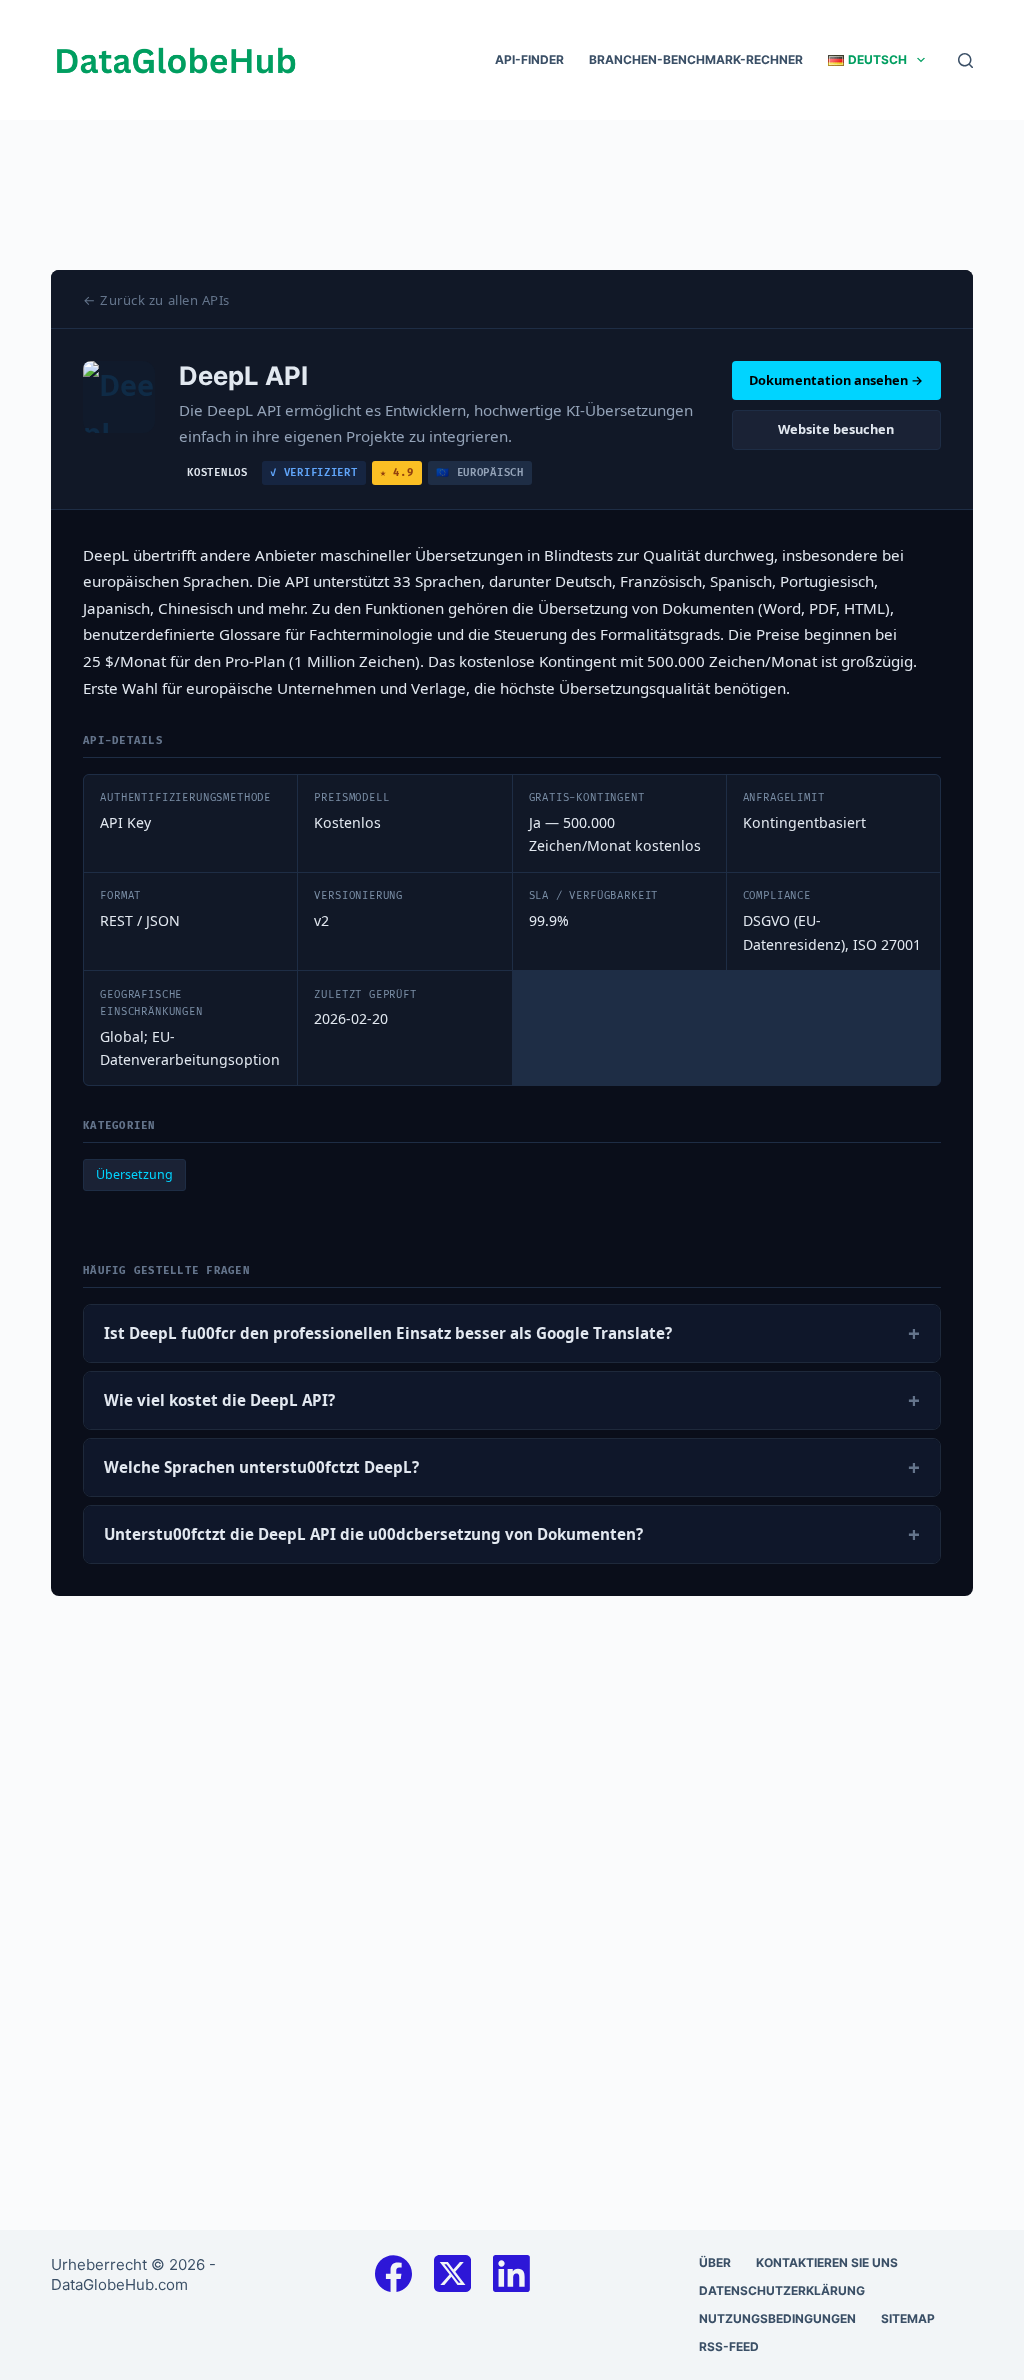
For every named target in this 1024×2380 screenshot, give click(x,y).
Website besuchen (836, 429)
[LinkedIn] (511, 2273)
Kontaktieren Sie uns (827, 2262)
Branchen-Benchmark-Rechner (696, 59)
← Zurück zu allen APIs (156, 300)
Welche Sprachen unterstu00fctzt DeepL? (512, 1467)
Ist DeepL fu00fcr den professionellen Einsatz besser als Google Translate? (512, 1333)
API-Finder (529, 59)
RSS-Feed (729, 2346)
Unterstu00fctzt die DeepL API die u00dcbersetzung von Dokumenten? (512, 1534)
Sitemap (908, 2318)
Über (715, 2262)
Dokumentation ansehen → (836, 380)
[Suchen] (965, 60)
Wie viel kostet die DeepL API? (512, 1400)
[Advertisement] (512, 165)
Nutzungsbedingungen (777, 2318)
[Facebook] (393, 2273)
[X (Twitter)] (452, 2273)
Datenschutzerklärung (782, 2290)
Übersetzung (134, 1174)
